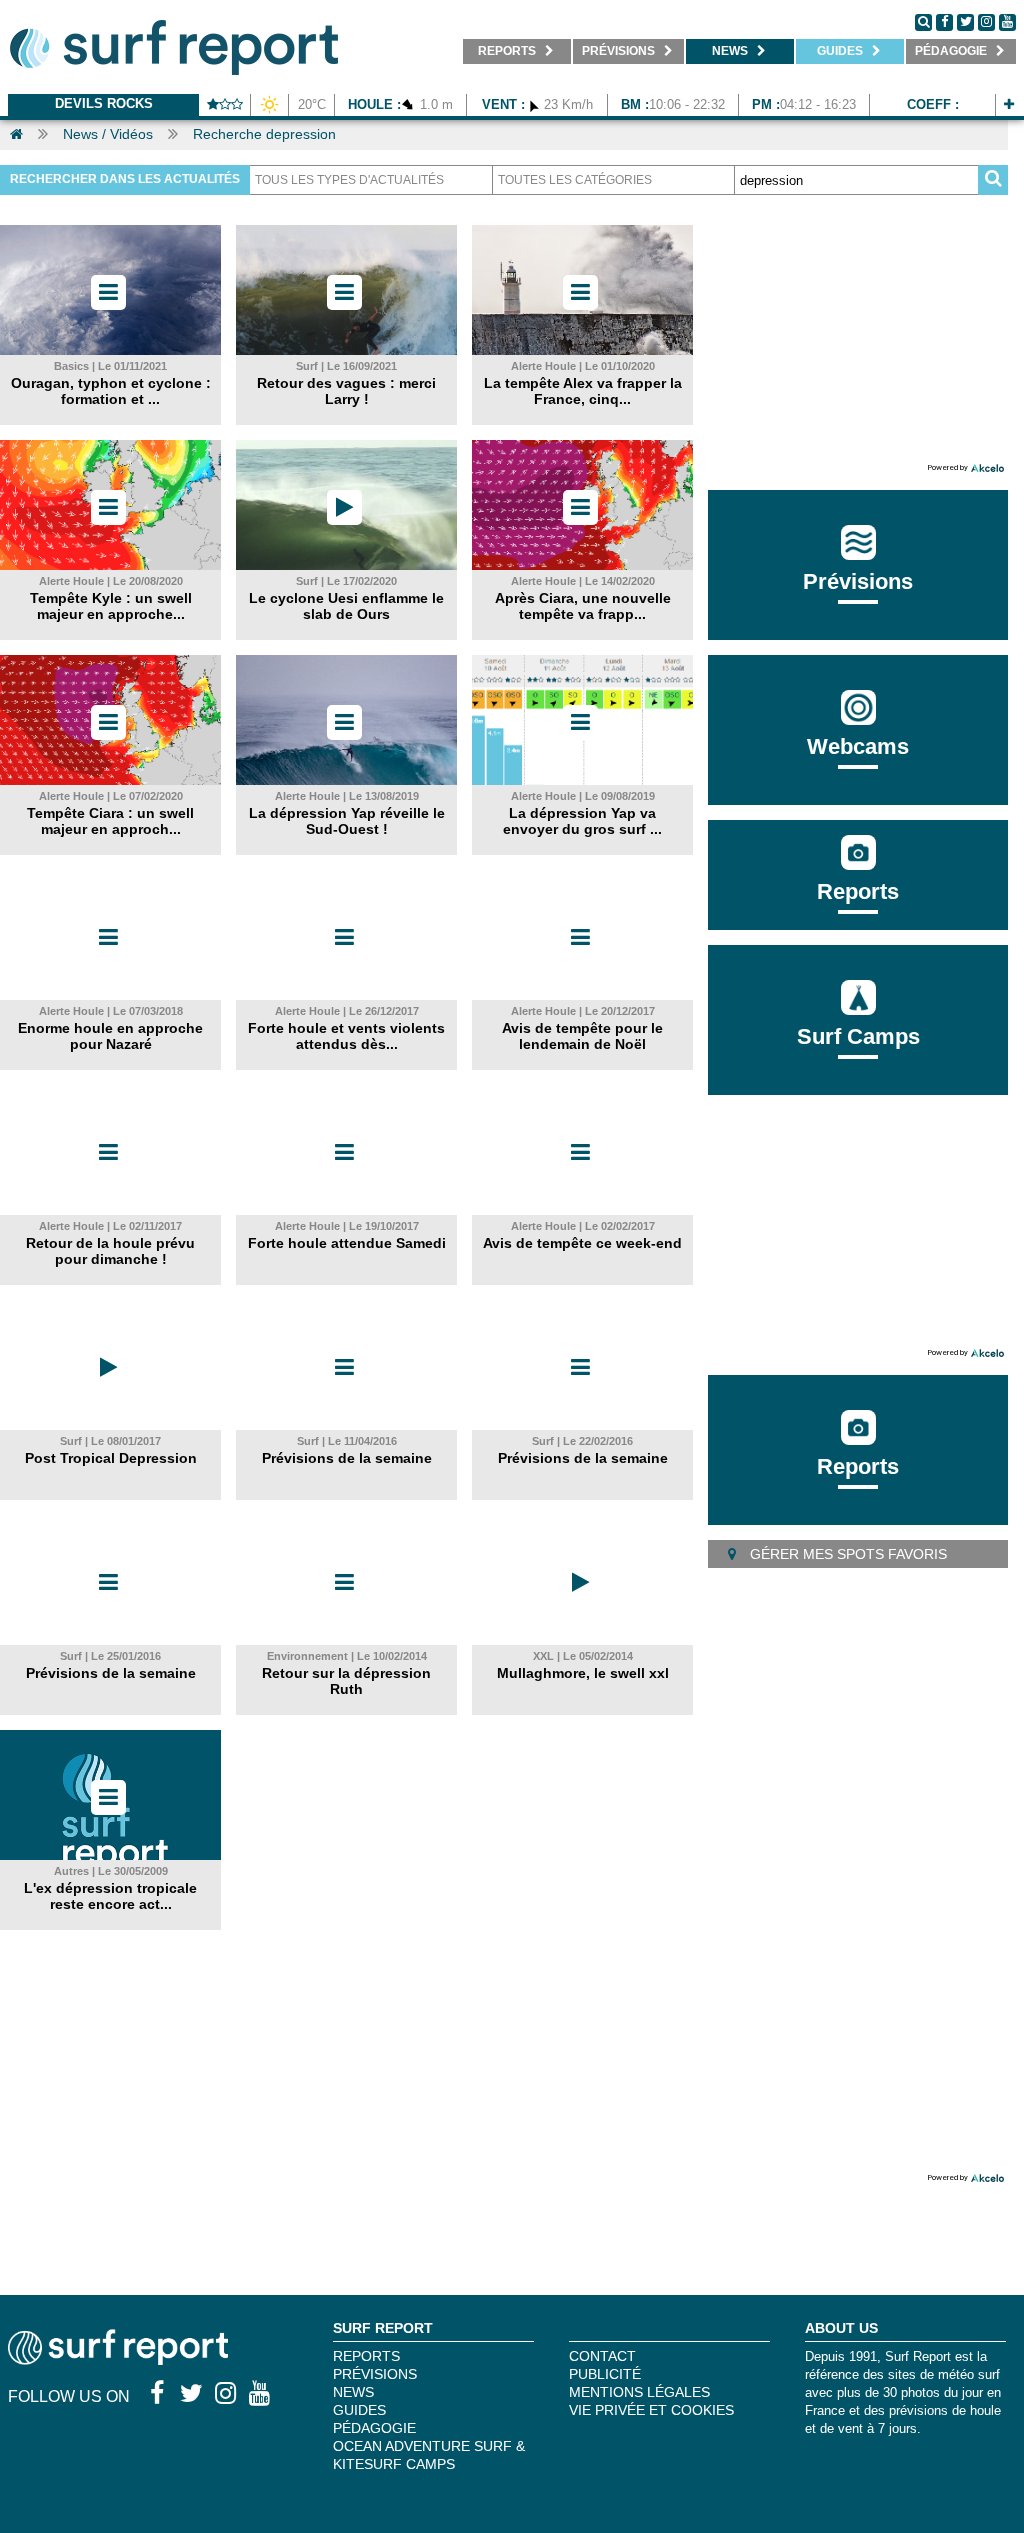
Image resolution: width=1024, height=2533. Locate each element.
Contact (602, 2356)
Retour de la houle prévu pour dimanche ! (110, 1251)
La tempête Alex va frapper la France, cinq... (583, 391)
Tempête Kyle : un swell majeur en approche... (111, 606)
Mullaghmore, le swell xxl (583, 1673)
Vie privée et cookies (651, 2410)
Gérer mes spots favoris (846, 1554)
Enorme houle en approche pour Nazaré (110, 1036)
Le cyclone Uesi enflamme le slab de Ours (346, 606)
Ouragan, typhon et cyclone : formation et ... (111, 391)
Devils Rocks (104, 103)
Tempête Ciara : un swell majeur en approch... (110, 821)
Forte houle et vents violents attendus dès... (346, 1036)
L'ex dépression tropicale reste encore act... (110, 1896)
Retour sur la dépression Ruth (346, 1681)
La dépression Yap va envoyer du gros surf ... (582, 821)
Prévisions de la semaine (347, 1458)
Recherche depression (264, 134)
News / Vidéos (108, 134)
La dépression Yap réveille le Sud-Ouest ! (347, 821)
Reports (858, 891)
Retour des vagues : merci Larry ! (346, 391)
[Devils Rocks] (1009, 104)
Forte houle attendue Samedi (347, 1243)
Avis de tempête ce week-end (582, 1243)
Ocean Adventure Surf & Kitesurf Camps (429, 2455)
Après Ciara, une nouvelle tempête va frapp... (583, 606)
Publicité (605, 2374)
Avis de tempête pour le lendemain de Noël (582, 1036)
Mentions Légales (639, 2392)
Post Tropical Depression (111, 1458)
